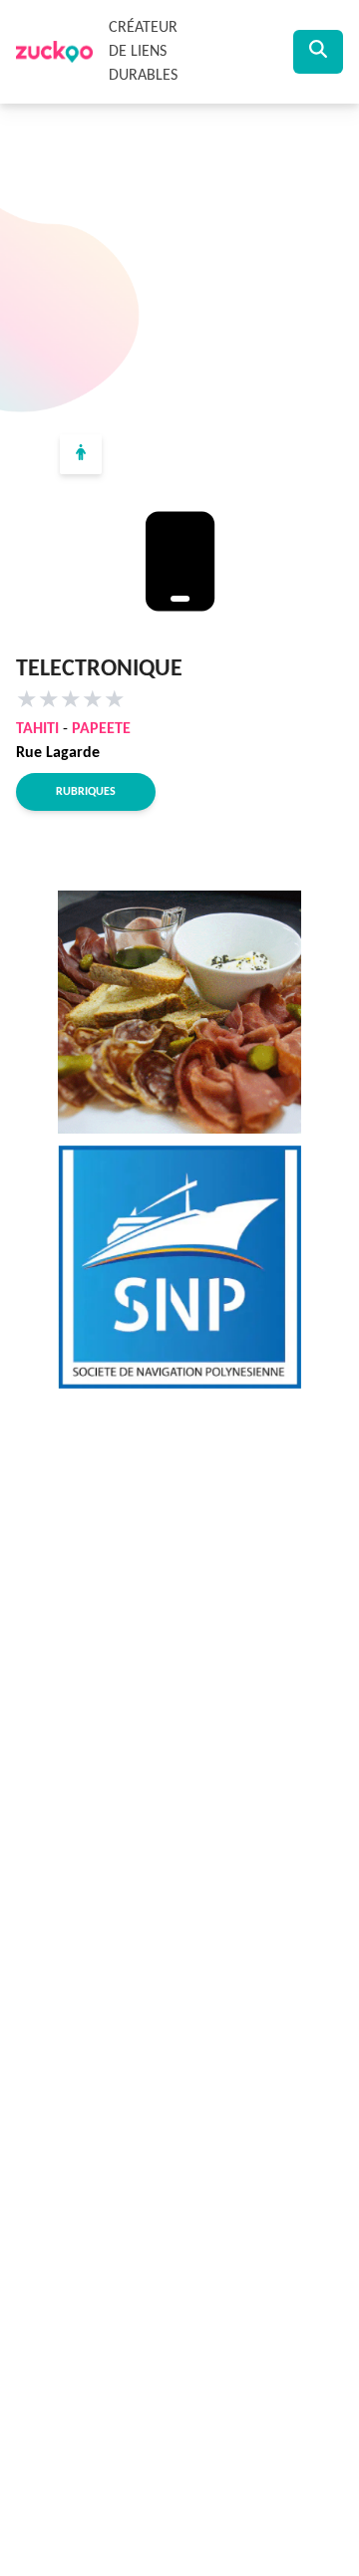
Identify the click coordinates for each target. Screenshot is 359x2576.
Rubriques (86, 792)
